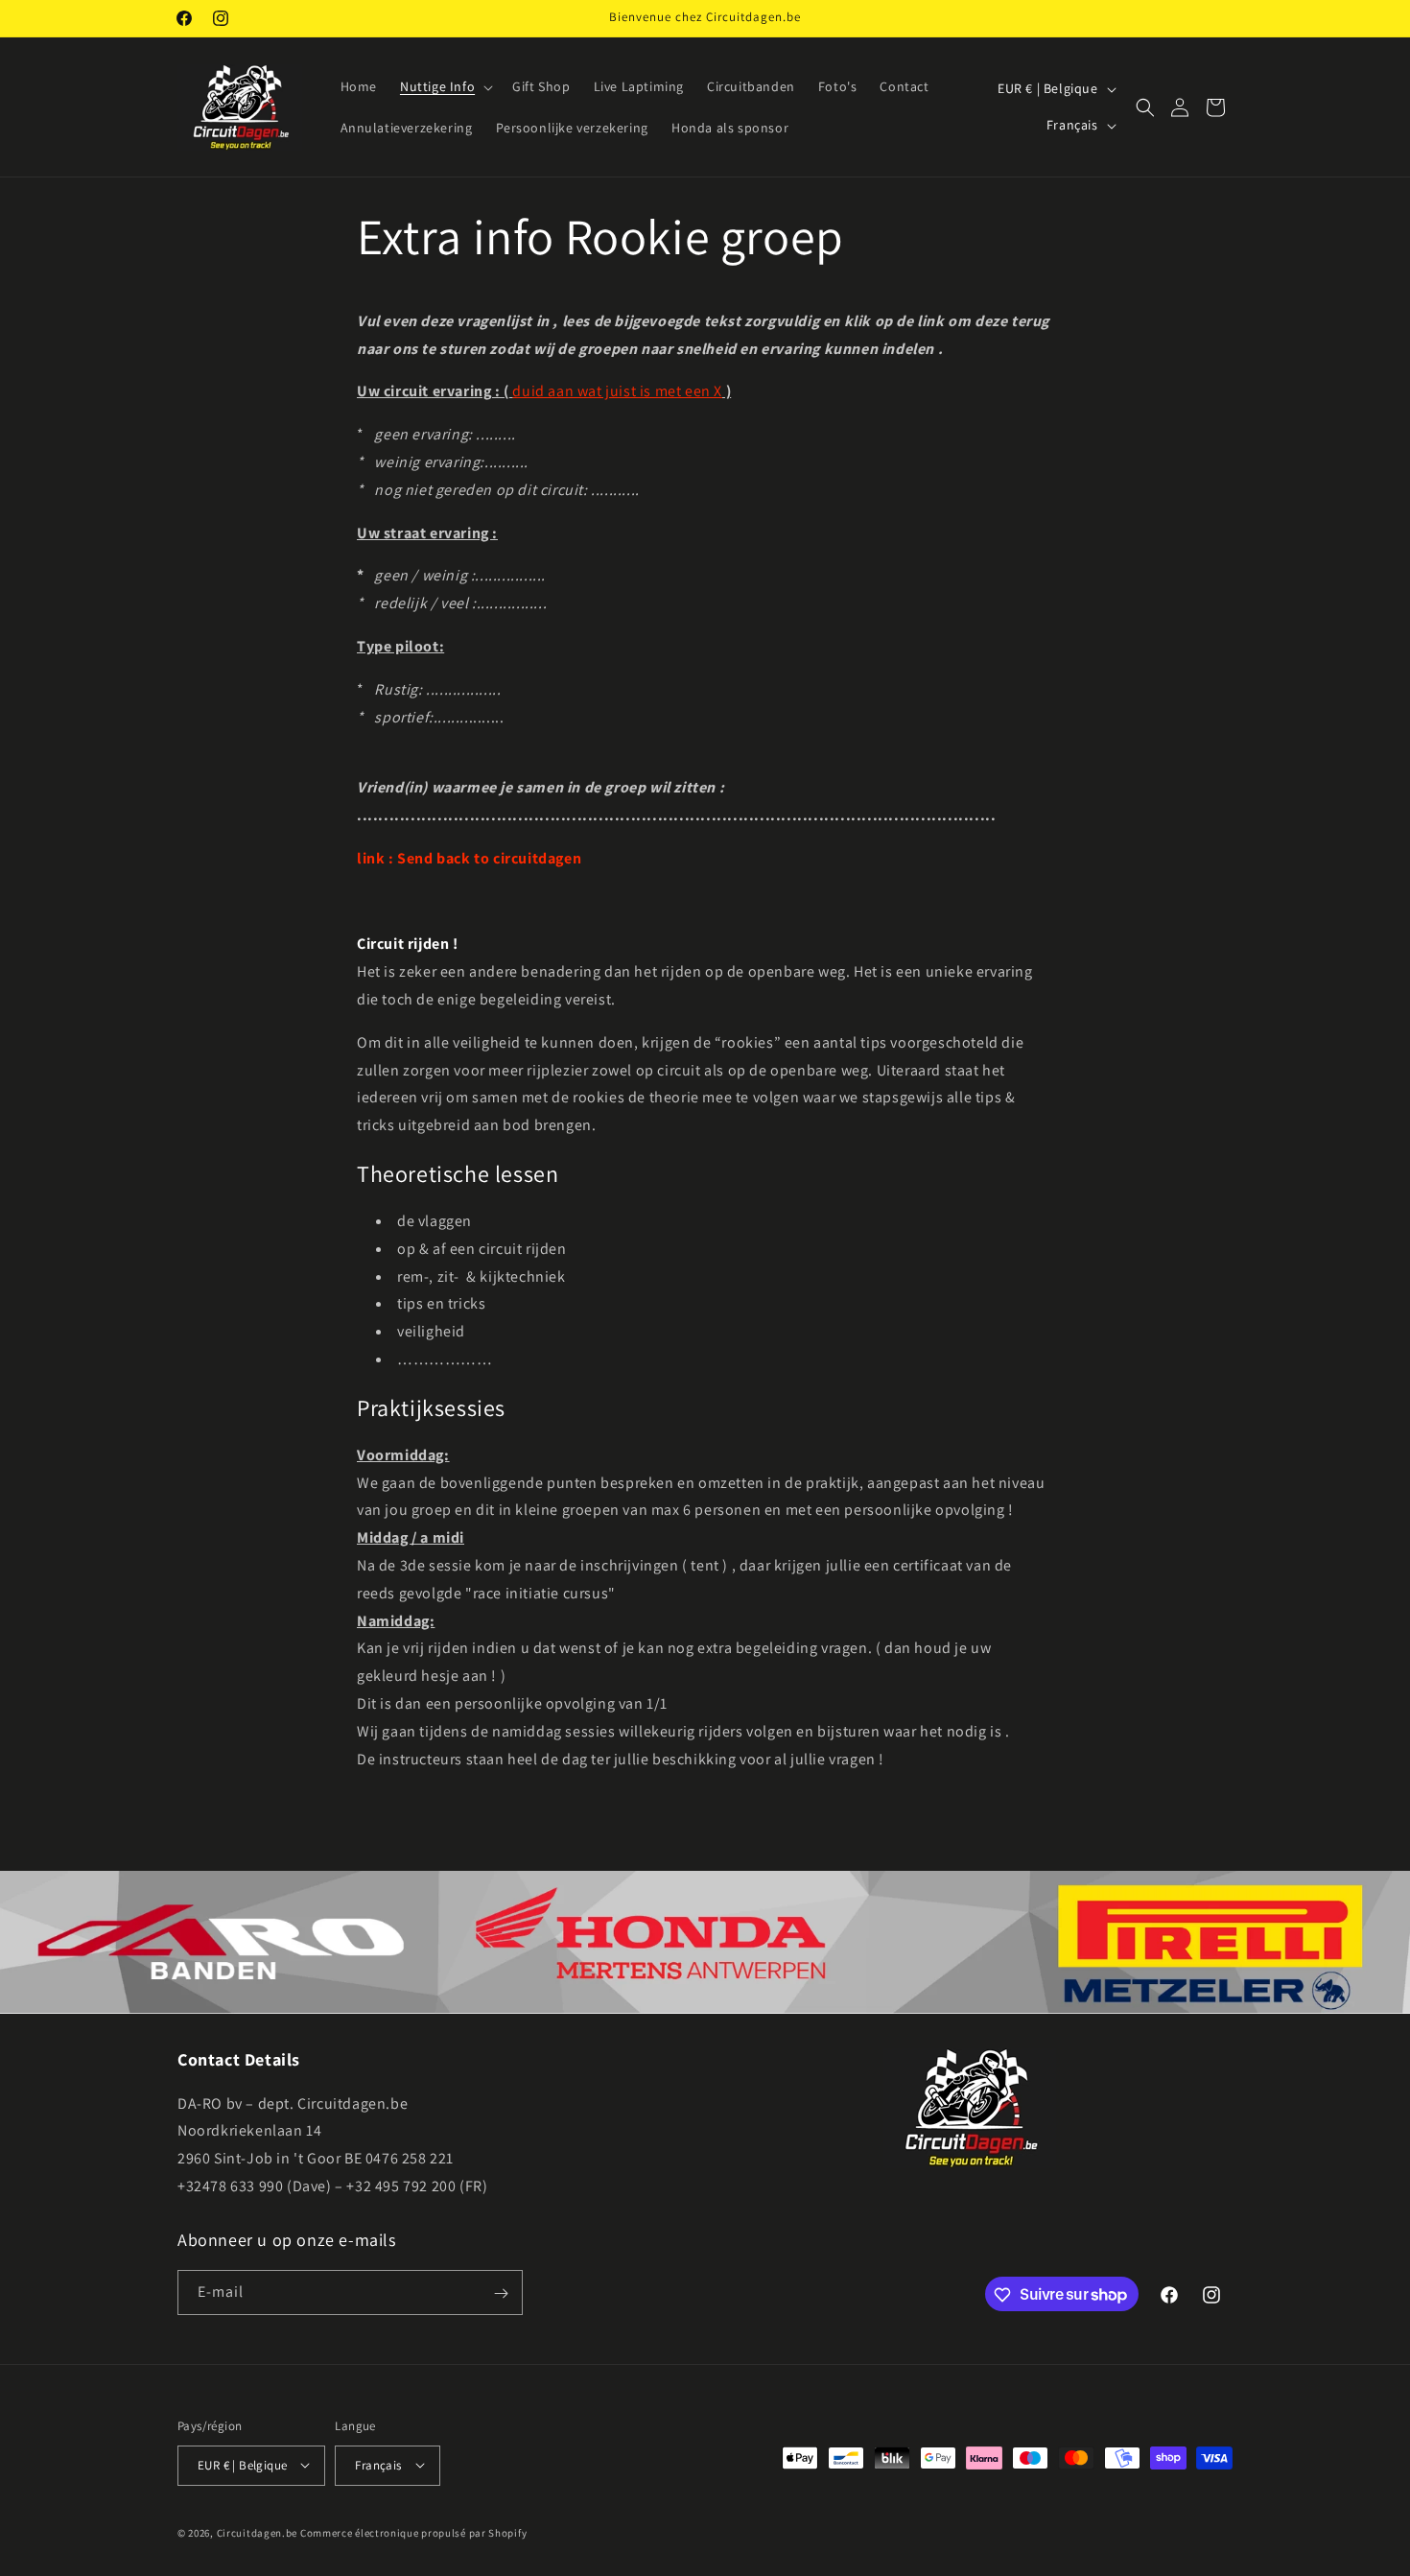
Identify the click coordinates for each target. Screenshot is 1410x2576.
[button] (445, 86)
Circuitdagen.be (258, 2532)
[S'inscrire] (501, 2293)
